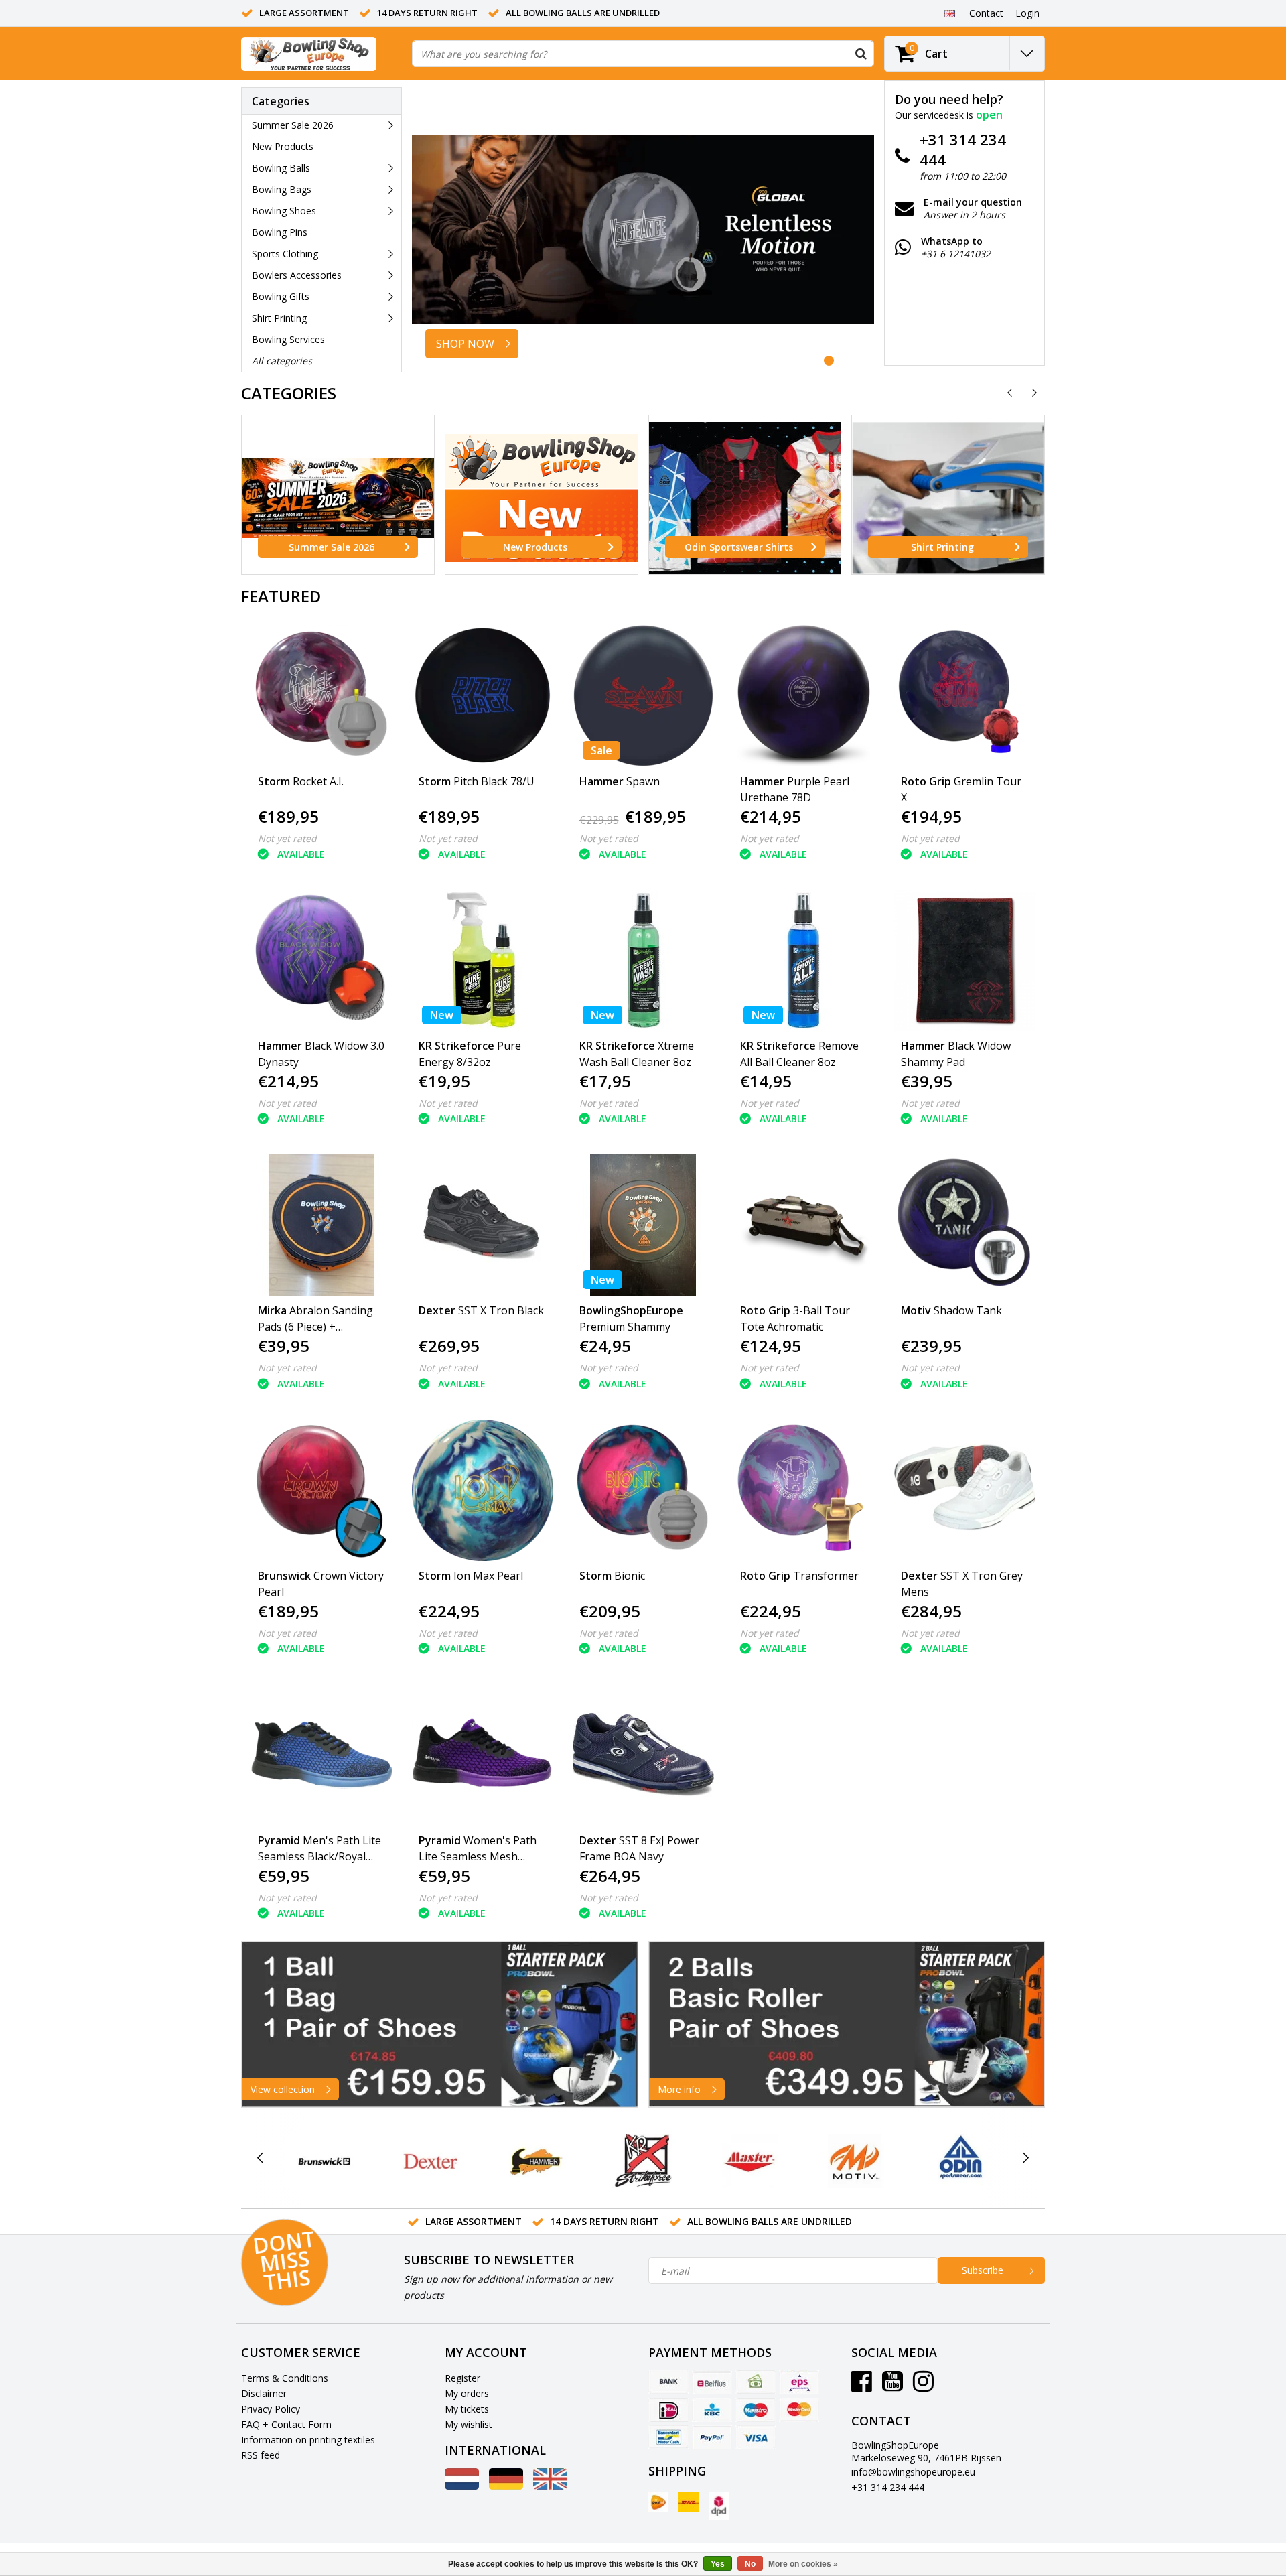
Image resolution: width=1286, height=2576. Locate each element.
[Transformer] (804, 1490)
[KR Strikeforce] (643, 2161)
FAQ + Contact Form (286, 2424)
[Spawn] (643, 696)
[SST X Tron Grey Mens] (965, 1490)
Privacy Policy (271, 2409)
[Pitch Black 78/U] (483, 696)
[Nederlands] (462, 2486)
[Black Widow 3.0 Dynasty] (322, 960)
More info (679, 2089)
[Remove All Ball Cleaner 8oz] (804, 960)
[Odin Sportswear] (961, 2161)
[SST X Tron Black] (483, 1225)
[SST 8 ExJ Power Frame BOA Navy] (643, 1755)
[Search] (861, 54)
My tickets (467, 2409)
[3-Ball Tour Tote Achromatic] (804, 1225)
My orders (467, 2393)
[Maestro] (756, 2410)
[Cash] (756, 2382)
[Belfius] (712, 2382)
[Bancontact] (668, 2437)
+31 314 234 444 (888, 2487)
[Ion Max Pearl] (483, 1490)
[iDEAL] (668, 2410)
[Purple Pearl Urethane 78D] (804, 696)
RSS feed (261, 2455)
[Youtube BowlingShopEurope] (892, 2386)
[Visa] (756, 2437)
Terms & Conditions (285, 2378)
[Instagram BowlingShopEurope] (923, 2386)
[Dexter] (430, 2161)
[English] (949, 13)
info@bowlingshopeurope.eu (913, 2472)
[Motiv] (855, 2161)
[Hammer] (537, 2161)
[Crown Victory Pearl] (322, 1490)
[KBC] (712, 2410)
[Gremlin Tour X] (965, 696)
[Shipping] (658, 2502)
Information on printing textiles (308, 2440)
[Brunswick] (325, 2161)
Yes (718, 2564)
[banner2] (847, 2024)
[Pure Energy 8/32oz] (483, 960)
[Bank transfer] (668, 2382)
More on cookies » (803, 2564)
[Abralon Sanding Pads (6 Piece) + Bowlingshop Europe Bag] (322, 1225)
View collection (283, 2089)
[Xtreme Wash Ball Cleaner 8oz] (643, 960)
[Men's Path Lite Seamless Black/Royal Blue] (322, 1755)
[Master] (749, 2161)
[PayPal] (712, 2437)
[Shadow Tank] (965, 1225)
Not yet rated (287, 838)
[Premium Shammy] (643, 1225)
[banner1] (440, 2024)
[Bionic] (643, 1490)
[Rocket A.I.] (322, 696)
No (750, 2564)
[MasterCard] (799, 2410)
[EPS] (799, 2382)
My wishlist (469, 2424)
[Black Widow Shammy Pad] (965, 960)
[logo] (309, 54)
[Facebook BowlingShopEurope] (862, 2386)
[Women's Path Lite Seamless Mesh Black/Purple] (483, 1755)
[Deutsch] (506, 2486)
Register (462, 2378)
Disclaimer (264, 2393)
